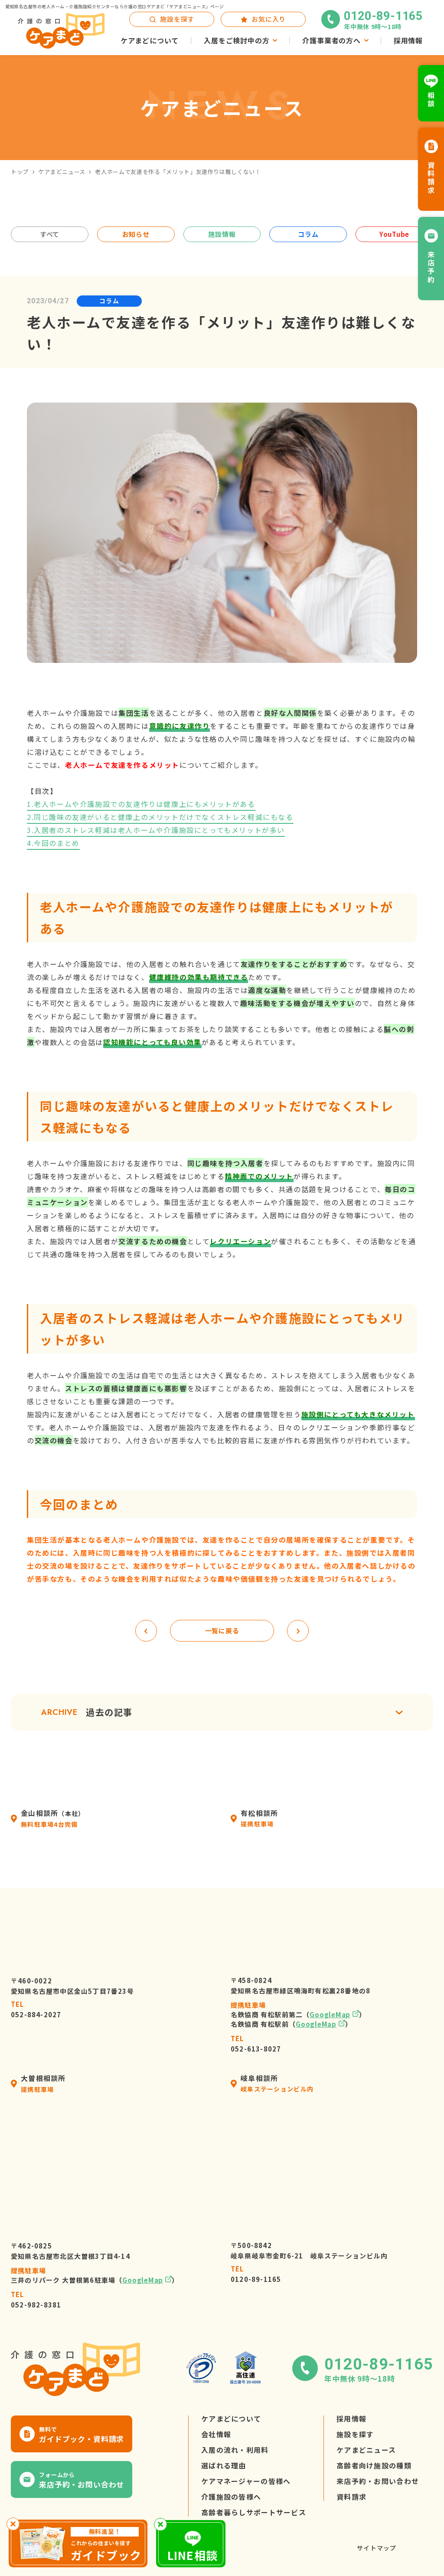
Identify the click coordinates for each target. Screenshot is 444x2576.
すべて (50, 234)
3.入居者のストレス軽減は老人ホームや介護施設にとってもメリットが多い (156, 830)
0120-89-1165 (256, 2274)
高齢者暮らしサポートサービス (254, 2512)
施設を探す (355, 2434)
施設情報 (222, 234)
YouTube (394, 234)
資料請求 (351, 2497)
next (298, 1631)
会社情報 (216, 2434)
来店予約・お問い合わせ (378, 2481)
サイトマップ (377, 2548)
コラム (308, 234)
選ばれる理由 (224, 2465)
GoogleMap (330, 2014)
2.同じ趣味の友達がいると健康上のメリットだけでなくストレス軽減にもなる (160, 817)
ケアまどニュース (62, 172)
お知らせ (136, 234)
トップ (20, 172)
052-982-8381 (36, 2299)
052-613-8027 (256, 2043)
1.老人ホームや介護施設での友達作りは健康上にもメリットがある (141, 804)
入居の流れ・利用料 (235, 2450)
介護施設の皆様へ (231, 2497)
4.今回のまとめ (53, 843)
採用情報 (351, 2419)
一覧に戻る (222, 1630)
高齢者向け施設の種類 (374, 2465)
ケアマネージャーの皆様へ (246, 2481)
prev (146, 1631)
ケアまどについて (231, 2419)
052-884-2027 (36, 2009)
